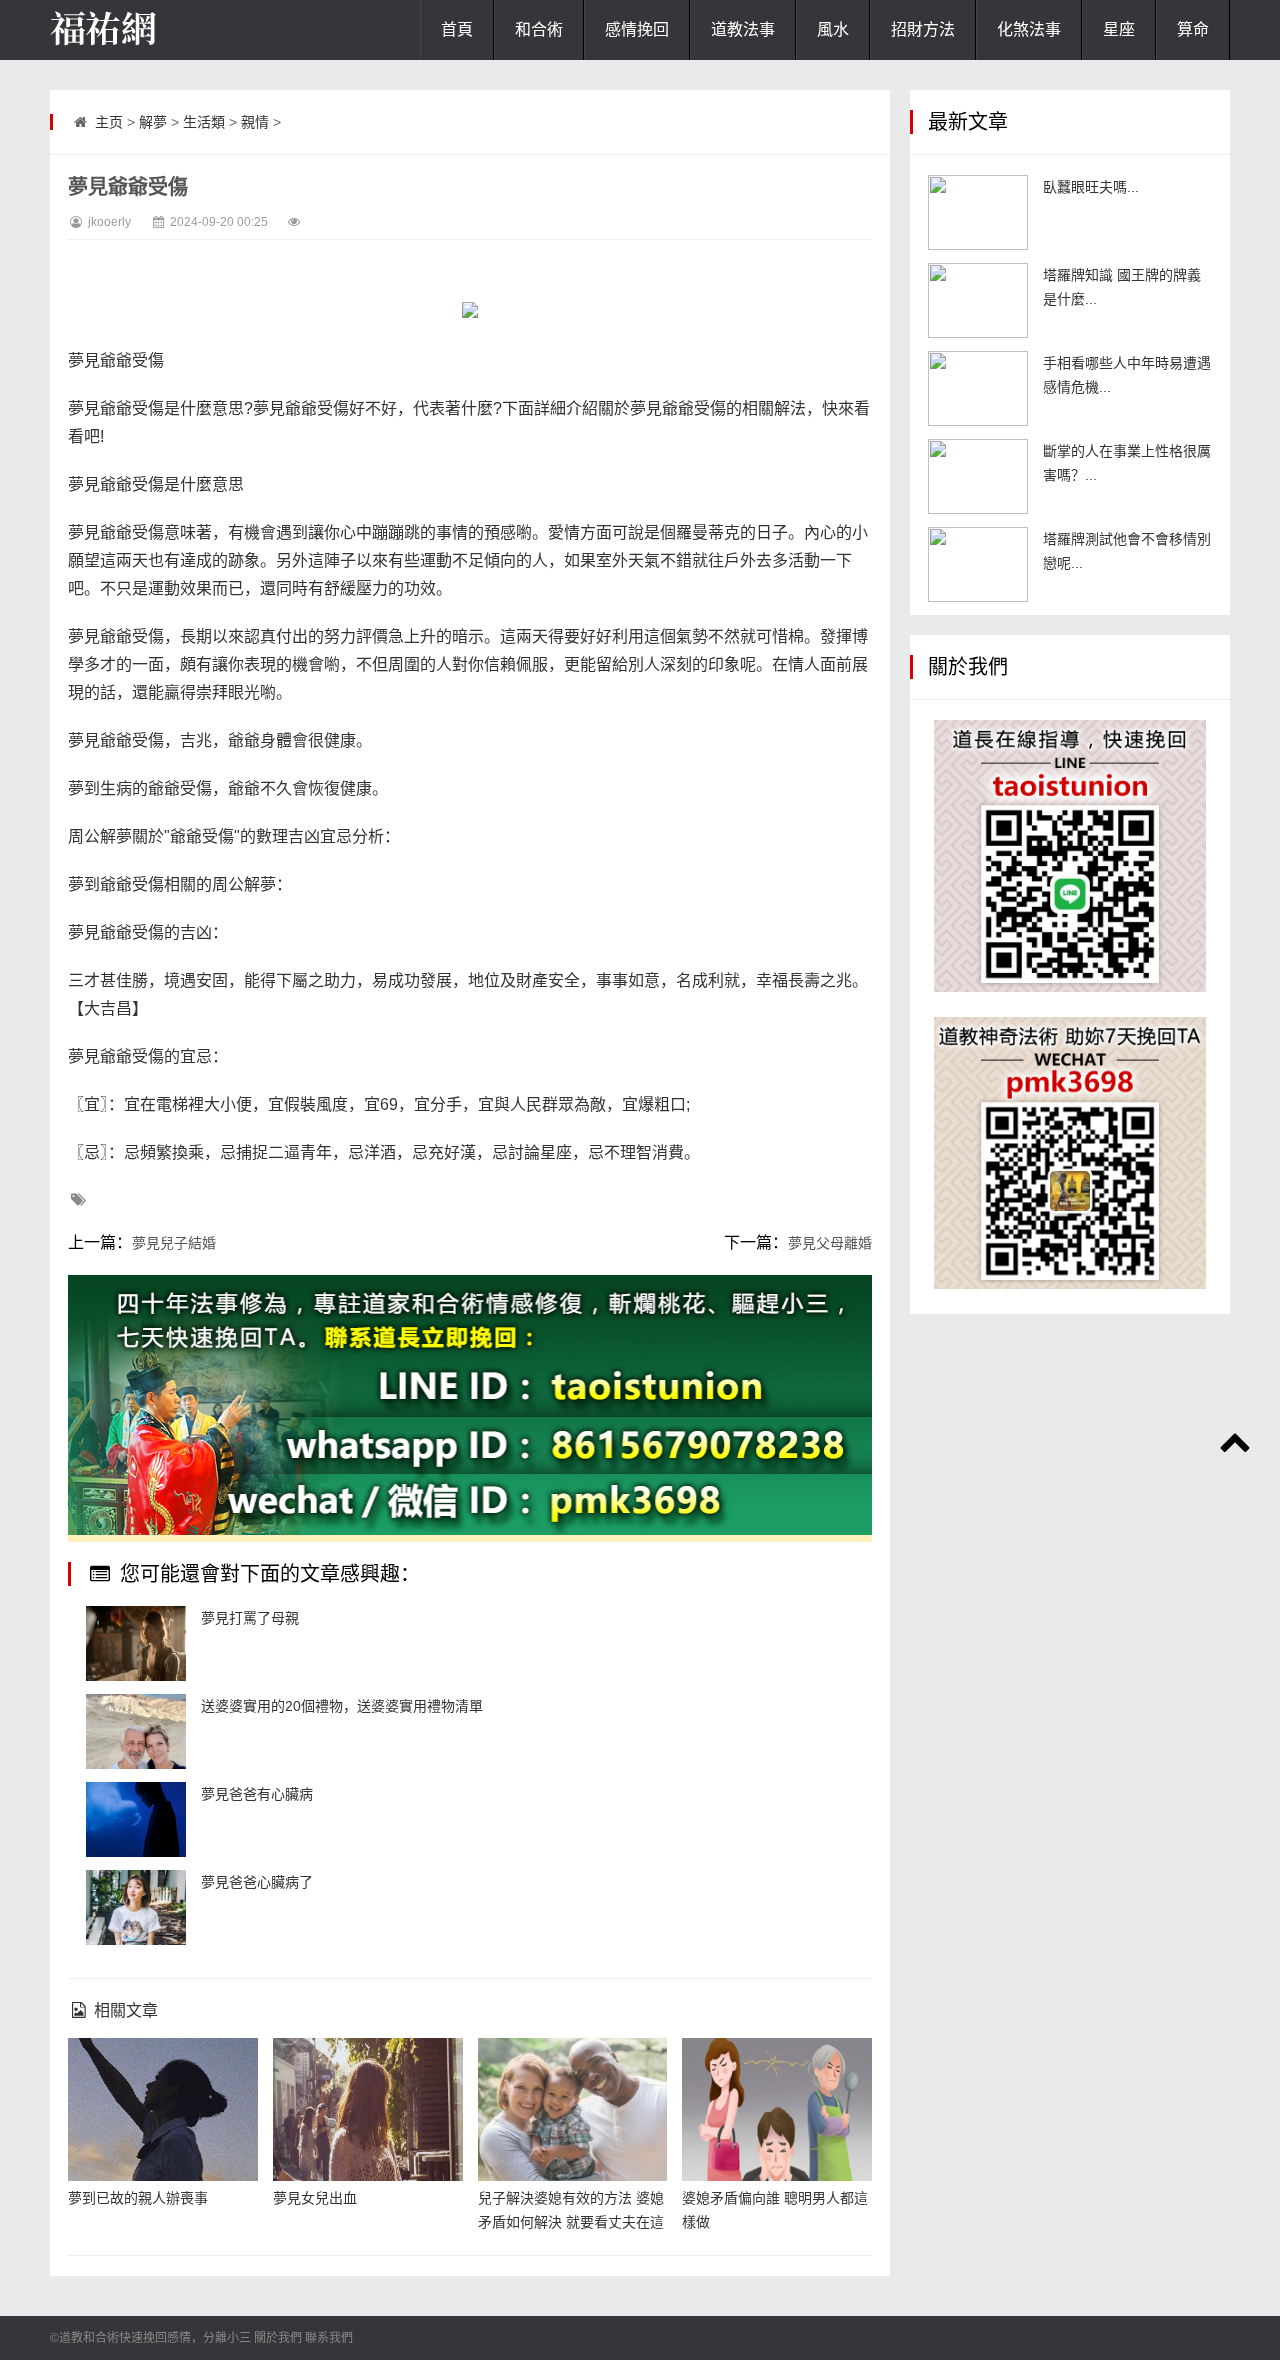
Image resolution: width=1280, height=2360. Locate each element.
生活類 (204, 122)
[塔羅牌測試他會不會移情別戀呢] (978, 564)
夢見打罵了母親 (250, 1618)
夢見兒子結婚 (174, 1243)
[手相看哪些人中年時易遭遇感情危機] (978, 388)
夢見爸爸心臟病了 (257, 1882)
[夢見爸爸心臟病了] (136, 1907)
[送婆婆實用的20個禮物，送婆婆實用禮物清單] (136, 1731)
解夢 (153, 122)
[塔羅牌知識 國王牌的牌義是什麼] (978, 300)
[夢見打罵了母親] (136, 1643)
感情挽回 (637, 29)
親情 (255, 122)
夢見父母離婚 (830, 1243)
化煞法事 (1029, 29)
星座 (1119, 29)
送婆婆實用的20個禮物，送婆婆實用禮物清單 (342, 1706)
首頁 (457, 29)
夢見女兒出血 (315, 2198)
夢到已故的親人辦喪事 (138, 2198)
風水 (833, 29)
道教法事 (743, 29)
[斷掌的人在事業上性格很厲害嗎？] (978, 476)
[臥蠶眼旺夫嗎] (978, 212)
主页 (109, 122)
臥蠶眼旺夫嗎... (1091, 187)
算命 (1193, 29)
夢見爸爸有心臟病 (257, 1794)
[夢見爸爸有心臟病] (136, 1819)
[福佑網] (150, 30)
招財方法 (923, 29)
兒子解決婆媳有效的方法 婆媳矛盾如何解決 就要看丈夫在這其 (571, 2222)
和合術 (539, 29)
